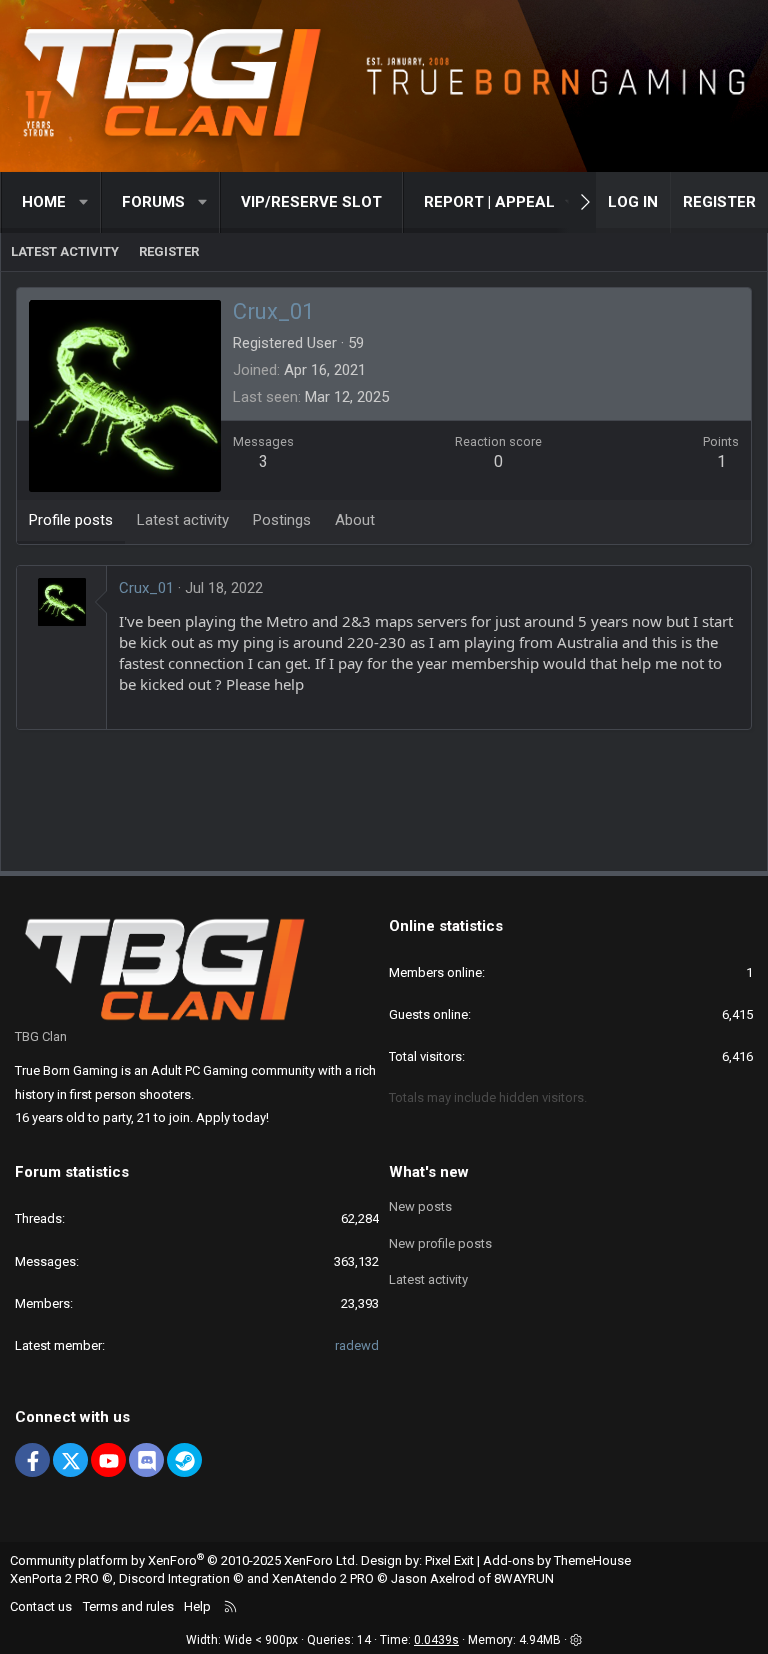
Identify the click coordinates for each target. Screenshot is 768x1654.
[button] (84, 202)
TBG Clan (41, 1036)
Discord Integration (174, 1578)
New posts (420, 1206)
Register (169, 251)
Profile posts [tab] (71, 520)
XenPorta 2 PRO (54, 1578)
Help (197, 1606)
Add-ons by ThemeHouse (557, 1560)
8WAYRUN (524, 1578)
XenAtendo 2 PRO (323, 1578)
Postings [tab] (282, 520)
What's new (429, 1172)
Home (44, 202)
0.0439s (436, 1640)
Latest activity (65, 251)
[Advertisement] (384, 805)
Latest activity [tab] (183, 520)
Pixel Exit (449, 1560)
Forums (153, 202)
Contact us (41, 1606)
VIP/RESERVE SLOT (311, 202)
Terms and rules (128, 1606)
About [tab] (355, 520)
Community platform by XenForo (184, 1560)
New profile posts (440, 1243)
